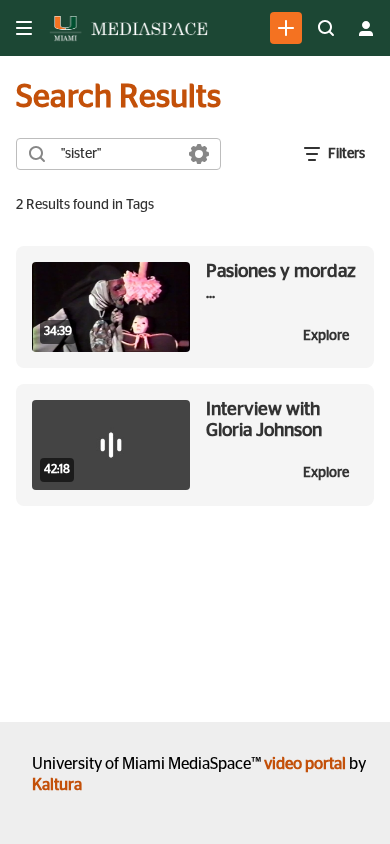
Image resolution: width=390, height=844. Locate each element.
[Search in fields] (199, 154)
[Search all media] (326, 28)
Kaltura (57, 785)
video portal (305, 764)
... (281, 281)
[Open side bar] (24, 28)
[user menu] (366, 28)
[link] (286, 28)
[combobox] (117, 154)
